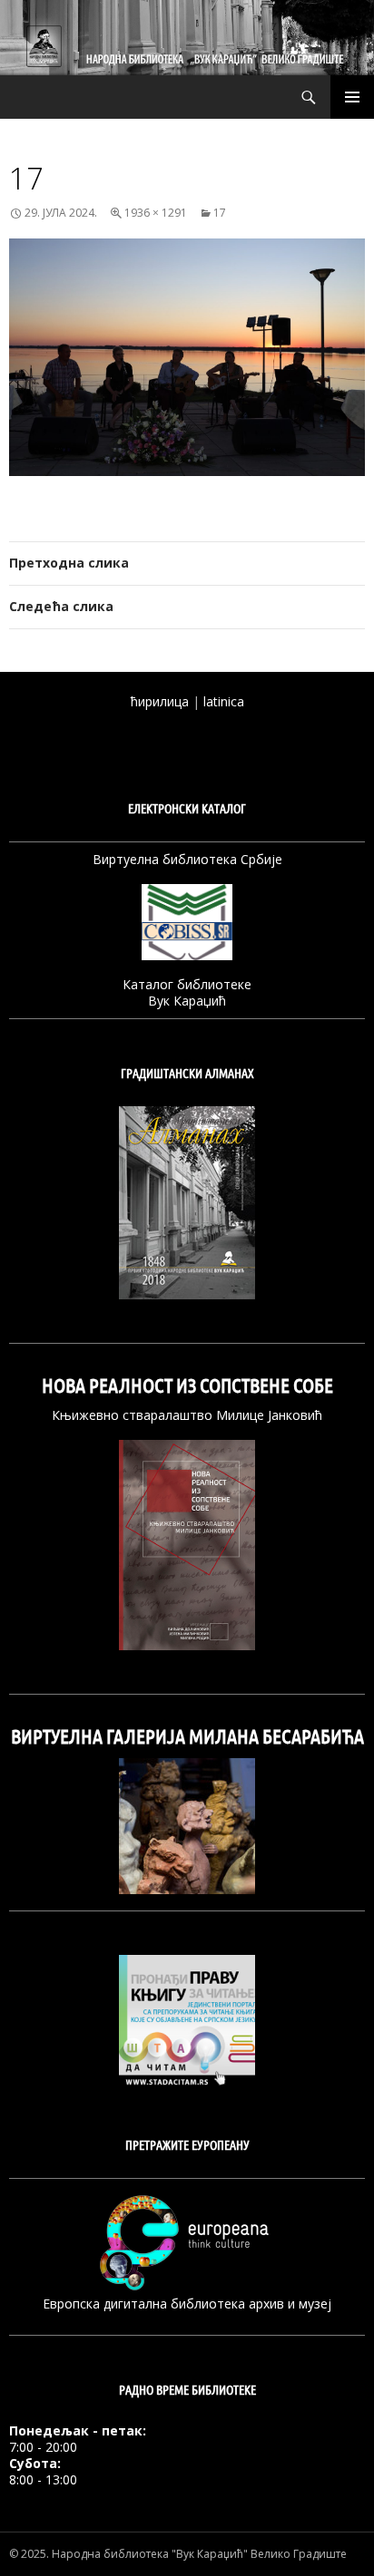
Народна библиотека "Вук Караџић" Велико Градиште (199, 2554)
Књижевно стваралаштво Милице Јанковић (187, 1415)
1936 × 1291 (156, 213)
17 (220, 213)
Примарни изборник (352, 97)
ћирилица (160, 701)
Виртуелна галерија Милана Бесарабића (187, 1736)
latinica (224, 701)
